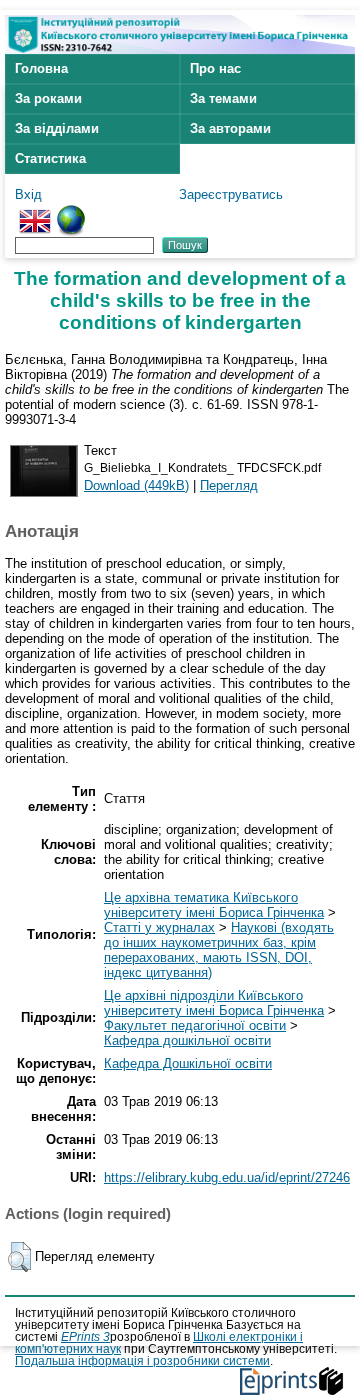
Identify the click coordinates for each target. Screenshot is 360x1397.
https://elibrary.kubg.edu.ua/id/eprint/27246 (227, 1177)
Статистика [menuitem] (50, 158)
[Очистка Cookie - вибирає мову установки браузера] (71, 212)
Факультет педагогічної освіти (195, 1025)
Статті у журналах (159, 927)
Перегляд (229, 485)
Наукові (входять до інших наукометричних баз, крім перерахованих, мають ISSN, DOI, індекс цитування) (219, 950)
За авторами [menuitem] (230, 128)
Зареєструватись (231, 194)
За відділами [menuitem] (57, 128)
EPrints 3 (85, 1337)
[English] (35, 212)
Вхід (28, 194)
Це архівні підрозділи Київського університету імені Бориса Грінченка (214, 1003)
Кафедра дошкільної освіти (187, 1040)
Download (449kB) (136, 485)
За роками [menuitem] (48, 98)
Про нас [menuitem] (215, 68)
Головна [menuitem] (41, 68)
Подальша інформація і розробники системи (142, 1361)
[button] (19, 1257)
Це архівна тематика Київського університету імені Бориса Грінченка (214, 905)
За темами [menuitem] (223, 98)
